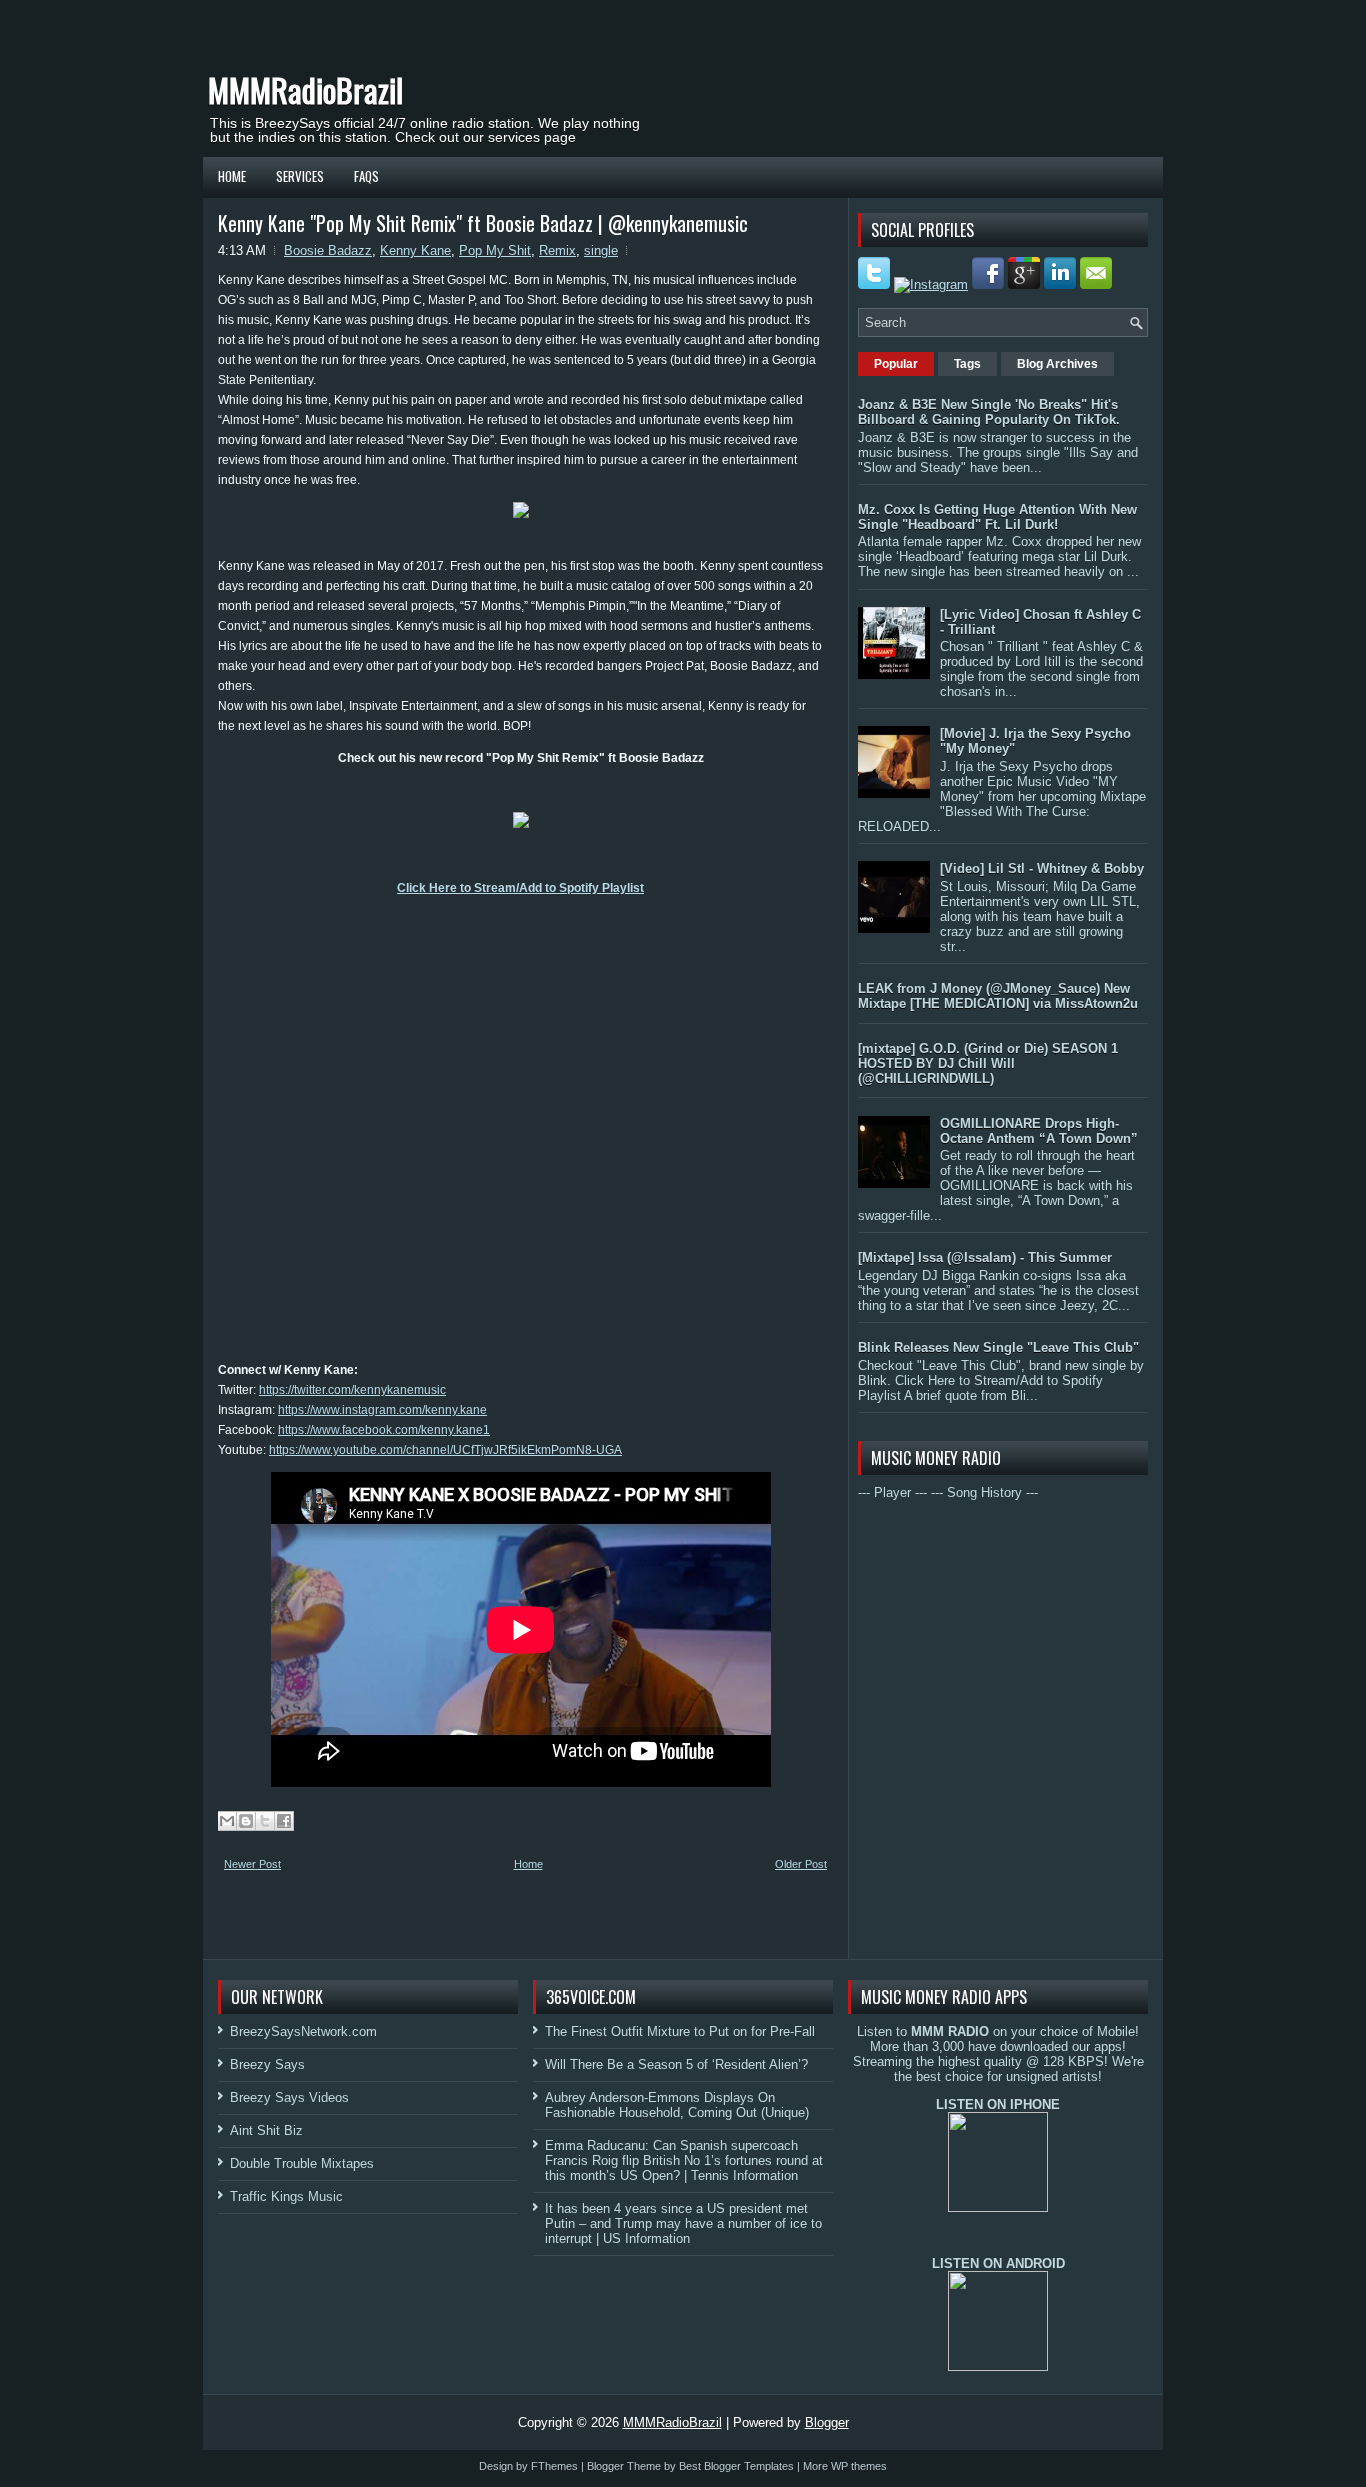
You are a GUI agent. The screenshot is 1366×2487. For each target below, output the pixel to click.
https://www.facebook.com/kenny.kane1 (384, 1430)
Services (300, 176)
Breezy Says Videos (289, 2097)
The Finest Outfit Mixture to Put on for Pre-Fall (680, 2031)
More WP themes (845, 2466)
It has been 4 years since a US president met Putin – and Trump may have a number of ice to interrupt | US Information (683, 2223)
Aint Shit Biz (266, 2130)
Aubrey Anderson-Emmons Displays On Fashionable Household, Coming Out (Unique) (677, 2105)
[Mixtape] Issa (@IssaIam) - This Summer (985, 1257)
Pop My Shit (495, 250)
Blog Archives (1057, 364)
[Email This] (227, 1821)
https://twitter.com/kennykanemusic (352, 1390)
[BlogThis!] (246, 1821)
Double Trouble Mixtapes (302, 2163)
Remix (557, 250)
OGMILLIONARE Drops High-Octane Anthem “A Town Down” (1039, 1131)
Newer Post (252, 1864)
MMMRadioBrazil (305, 89)
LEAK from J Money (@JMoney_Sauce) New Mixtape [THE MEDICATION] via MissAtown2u (998, 996)
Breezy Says (267, 2064)
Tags (967, 364)
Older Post (801, 1864)
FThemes (554, 2466)
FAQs (366, 176)
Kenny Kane (415, 250)
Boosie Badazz (328, 250)
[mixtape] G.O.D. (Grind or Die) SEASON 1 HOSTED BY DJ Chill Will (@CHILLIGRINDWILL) (988, 1063)
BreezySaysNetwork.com (303, 2031)
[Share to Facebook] (284, 1821)
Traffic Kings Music (286, 2196)
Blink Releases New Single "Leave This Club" (998, 1347)
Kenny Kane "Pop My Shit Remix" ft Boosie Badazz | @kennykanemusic (483, 223)
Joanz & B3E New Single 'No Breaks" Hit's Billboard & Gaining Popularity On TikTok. (989, 412)
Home (232, 176)
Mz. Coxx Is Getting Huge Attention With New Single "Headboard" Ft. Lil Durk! (997, 517)
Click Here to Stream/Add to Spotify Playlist (520, 888)
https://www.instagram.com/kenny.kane (382, 1410)
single (601, 250)
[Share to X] (265, 1821)
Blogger (827, 2422)
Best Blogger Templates (736, 2466)
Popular (896, 364)
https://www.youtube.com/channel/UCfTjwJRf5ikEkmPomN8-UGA (445, 1450)
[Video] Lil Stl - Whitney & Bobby (1042, 868)
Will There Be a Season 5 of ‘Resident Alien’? (676, 2064)
